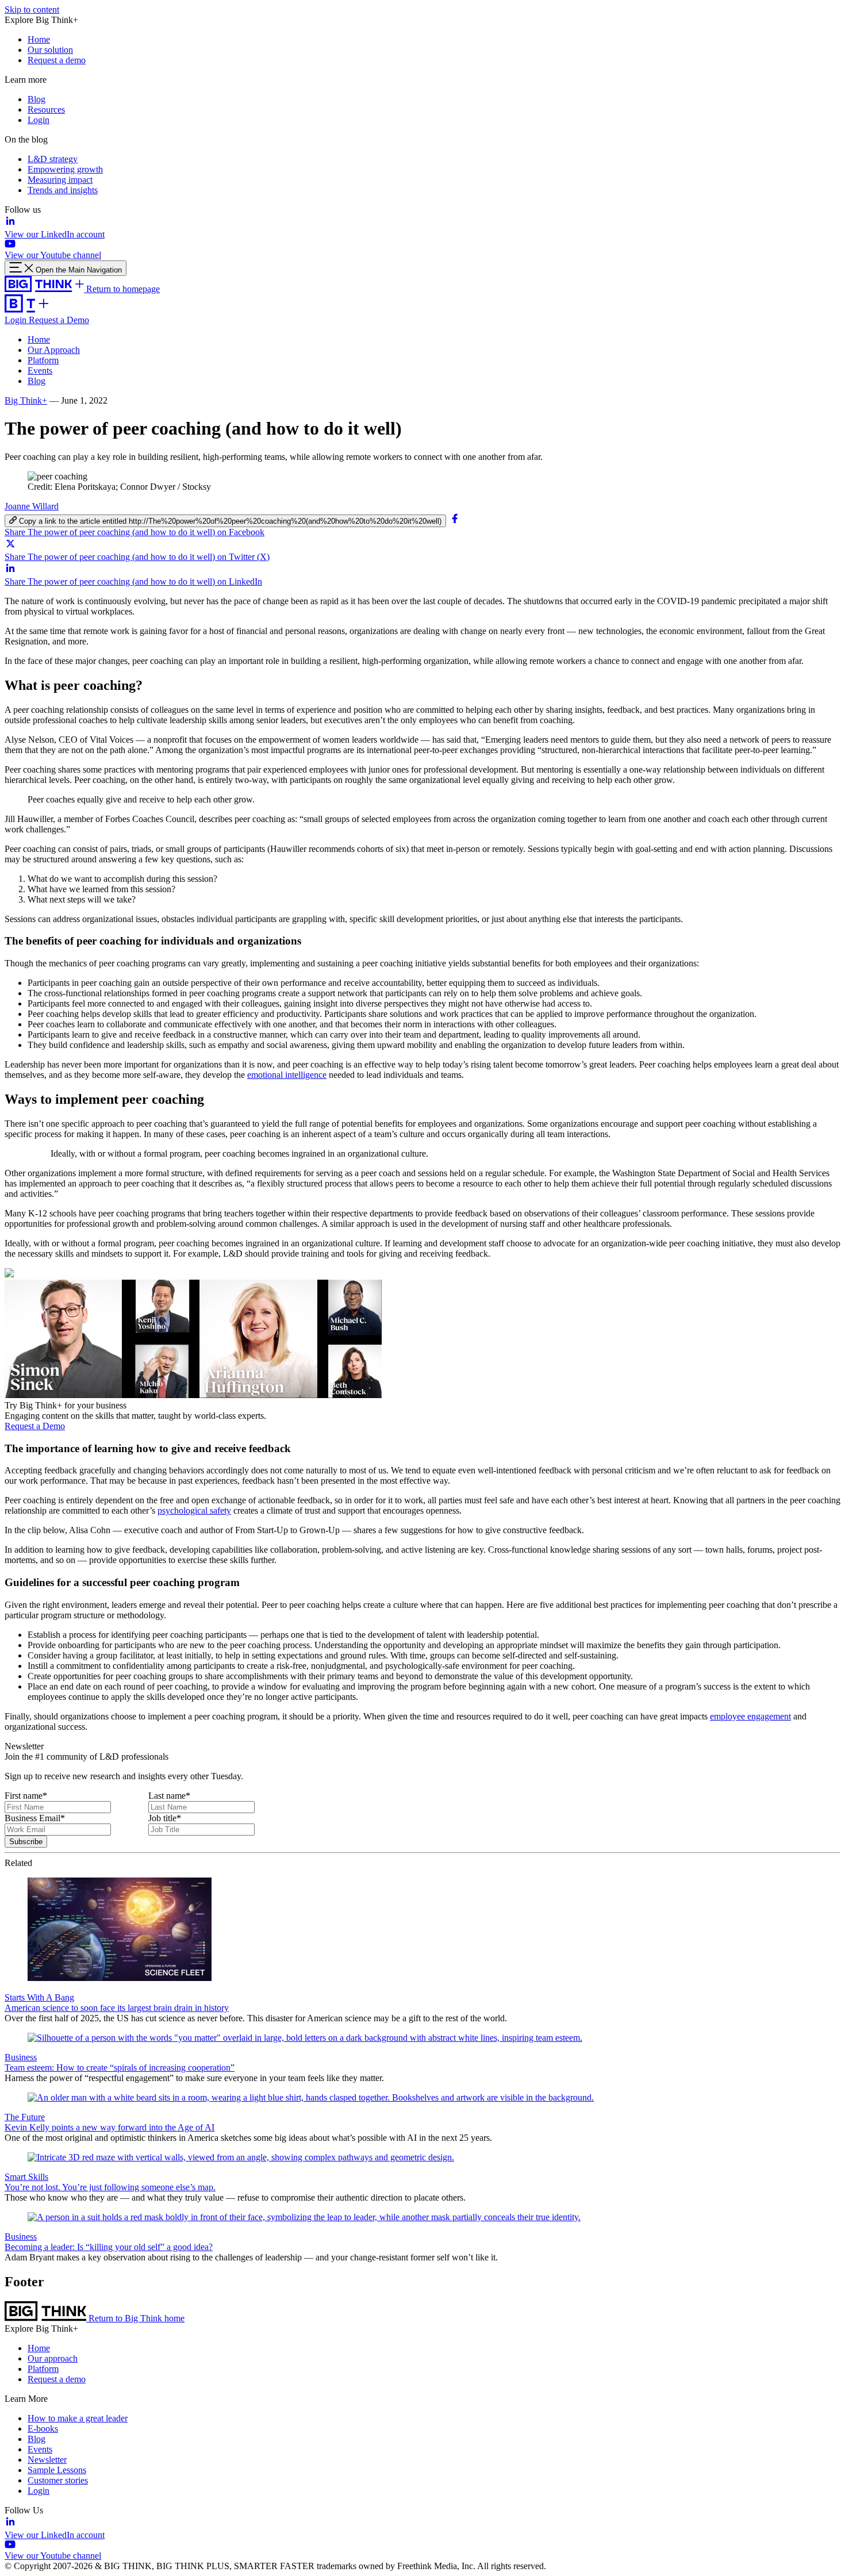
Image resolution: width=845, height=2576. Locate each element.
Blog (37, 99)
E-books (43, 2429)
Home (39, 39)
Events (40, 371)
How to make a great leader (78, 2418)
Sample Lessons (57, 2470)
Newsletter (47, 2460)
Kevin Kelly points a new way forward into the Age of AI (110, 2127)
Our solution (50, 50)
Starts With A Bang (39, 1997)
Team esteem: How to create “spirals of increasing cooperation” (120, 2068)
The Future (25, 2117)
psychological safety (194, 1510)
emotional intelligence (287, 1075)
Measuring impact (60, 180)
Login (39, 120)
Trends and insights (63, 190)
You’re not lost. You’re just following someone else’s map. (110, 2187)
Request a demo (57, 60)
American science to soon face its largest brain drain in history (117, 2008)
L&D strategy (53, 159)
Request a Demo (59, 320)
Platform (43, 360)
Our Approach (54, 350)
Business (21, 2057)
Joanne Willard (32, 506)
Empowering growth (65, 169)
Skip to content (32, 9)
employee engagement (750, 1716)
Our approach (53, 2358)
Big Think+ (26, 400)
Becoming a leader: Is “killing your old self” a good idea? (109, 2247)
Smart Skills (26, 2177)
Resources (46, 110)
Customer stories (58, 2480)
